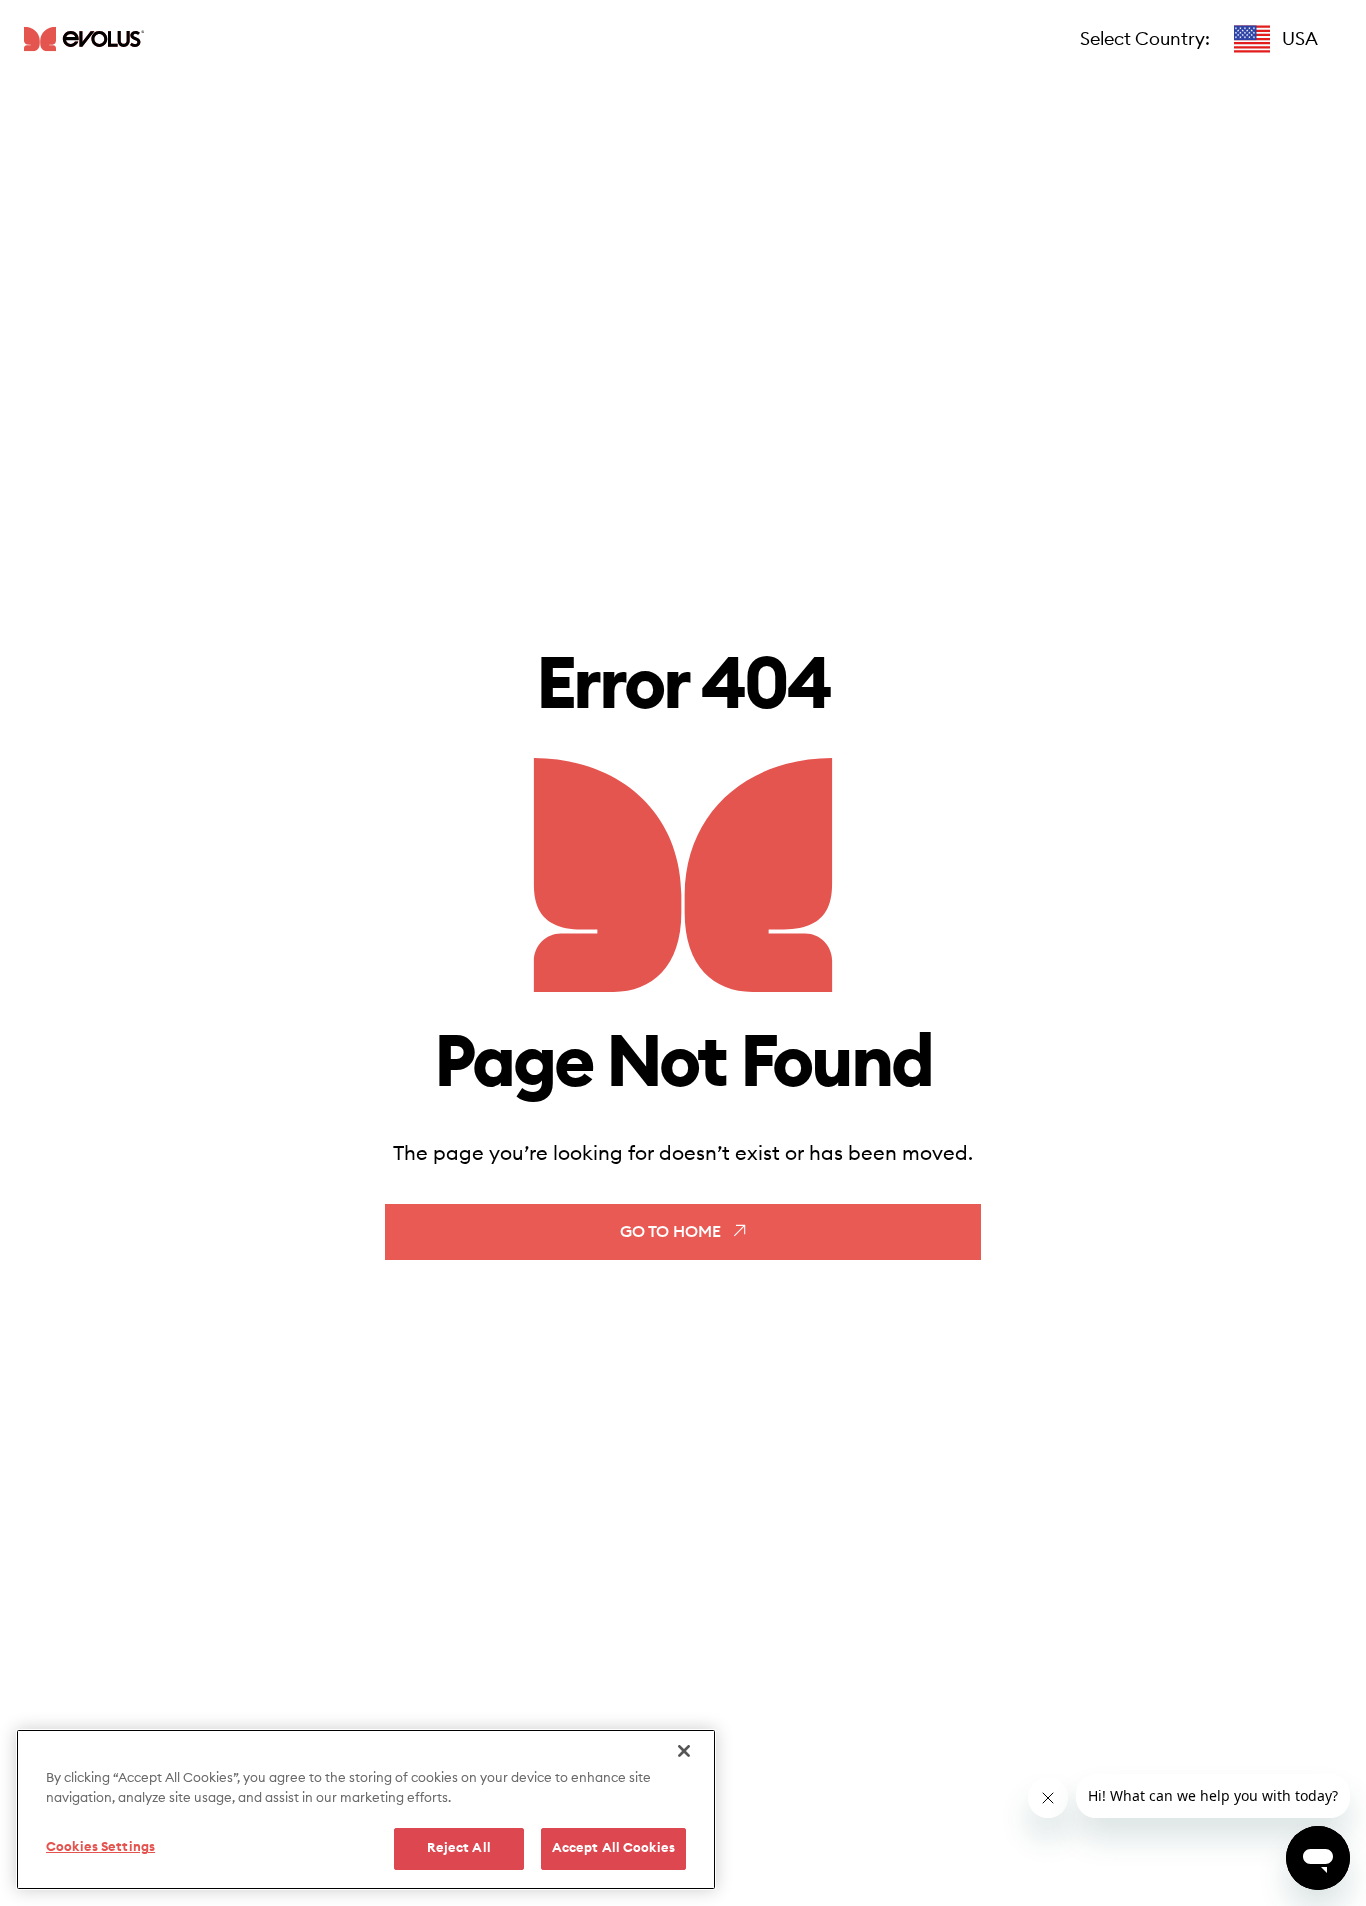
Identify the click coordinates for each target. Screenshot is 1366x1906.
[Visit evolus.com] (84, 38)
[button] (1276, 39)
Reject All (459, 1848)
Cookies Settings (100, 1847)
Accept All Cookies (613, 1848)
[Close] (684, 1751)
